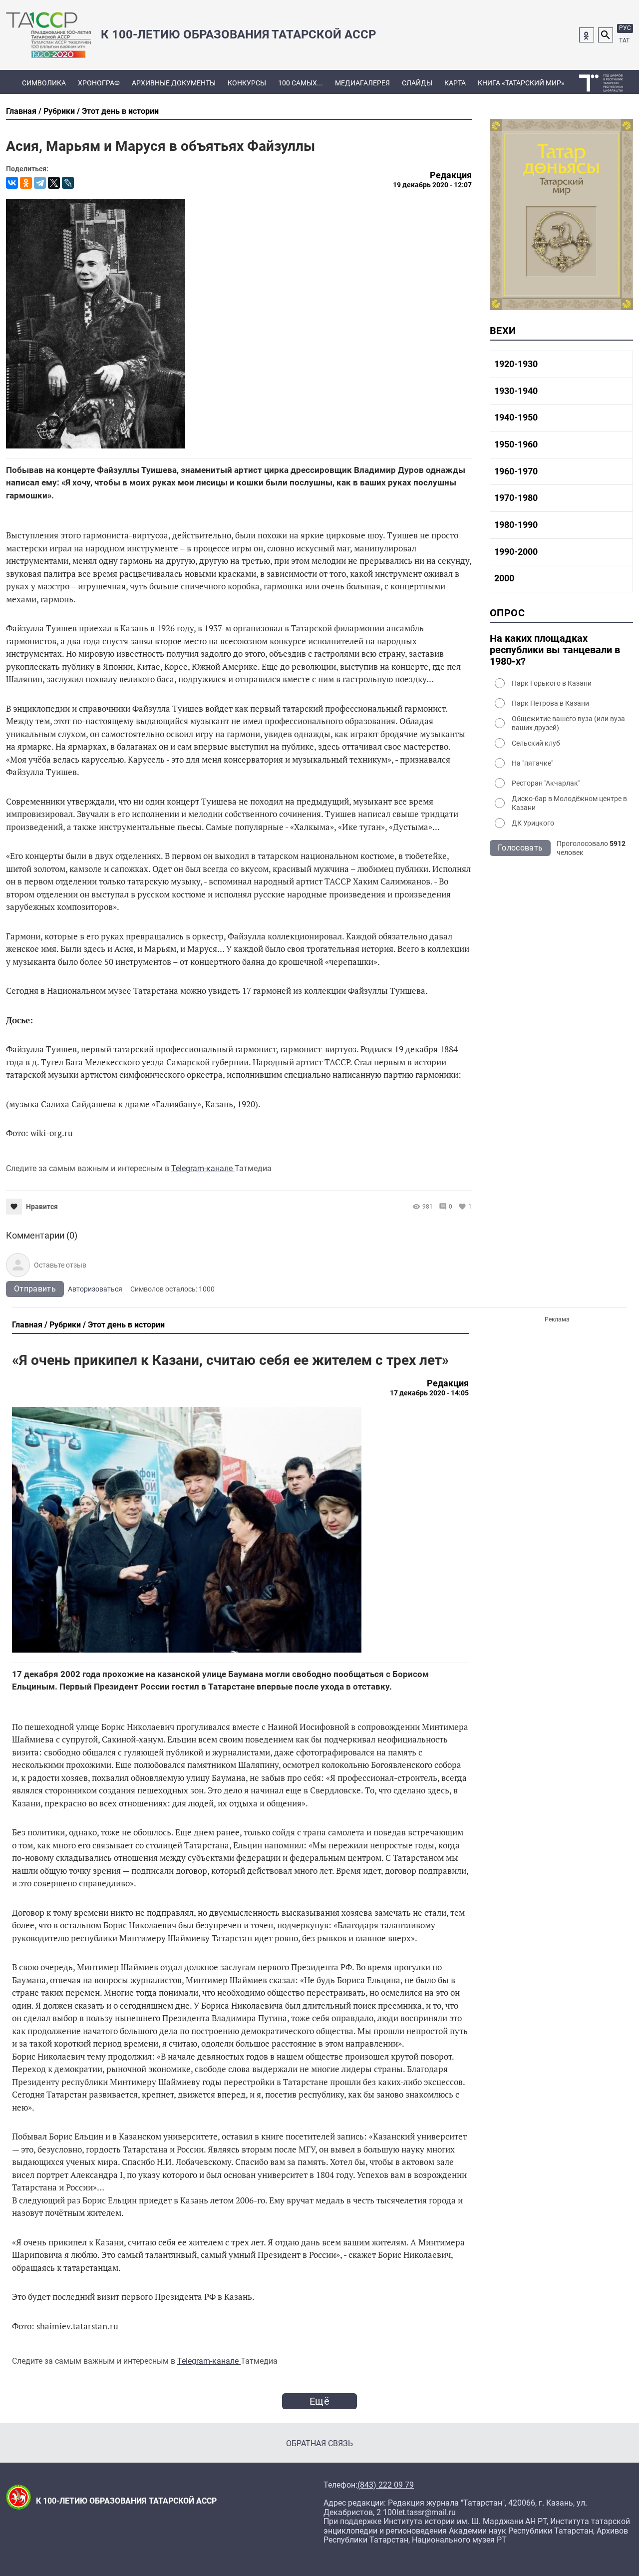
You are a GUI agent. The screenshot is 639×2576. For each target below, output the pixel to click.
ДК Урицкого (533, 823)
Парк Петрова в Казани (550, 703)
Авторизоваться (95, 1289)
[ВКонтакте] (12, 183)
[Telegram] (40, 183)
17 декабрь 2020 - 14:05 (429, 1393)
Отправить (35, 1289)
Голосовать (520, 848)
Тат (624, 40)
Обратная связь (319, 2443)
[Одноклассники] (26, 183)
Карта (455, 83)
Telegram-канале (203, 1168)
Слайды (417, 83)
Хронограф (99, 83)
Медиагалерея (362, 83)
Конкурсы (247, 83)
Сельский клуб (536, 743)
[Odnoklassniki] (587, 35)
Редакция (451, 175)
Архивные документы (174, 83)
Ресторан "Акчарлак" (546, 783)
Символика (44, 83)
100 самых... (301, 83)
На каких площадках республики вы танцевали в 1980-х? (555, 650)
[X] (54, 183)
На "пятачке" (532, 763)
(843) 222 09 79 (386, 2485)
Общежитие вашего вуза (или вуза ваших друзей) (568, 723)
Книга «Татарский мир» (521, 83)
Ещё (319, 2401)
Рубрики (59, 111)
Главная (21, 111)
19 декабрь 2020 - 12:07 (432, 185)
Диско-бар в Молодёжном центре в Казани (569, 803)
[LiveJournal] (68, 183)
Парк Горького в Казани (552, 683)
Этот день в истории (120, 111)
